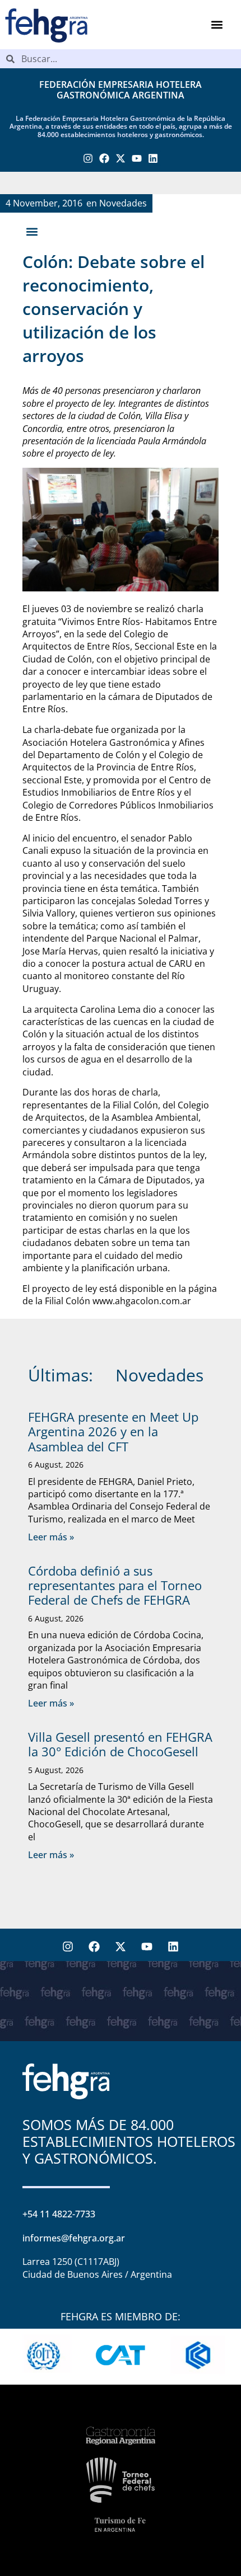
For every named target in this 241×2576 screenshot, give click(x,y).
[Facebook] (105, 159)
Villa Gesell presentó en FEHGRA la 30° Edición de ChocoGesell (120, 1744)
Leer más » (51, 1537)
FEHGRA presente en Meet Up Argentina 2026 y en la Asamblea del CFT (113, 1432)
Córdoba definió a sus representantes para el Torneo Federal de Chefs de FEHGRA (115, 1585)
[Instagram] (88, 159)
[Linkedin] (153, 159)
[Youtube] (136, 159)
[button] (217, 25)
